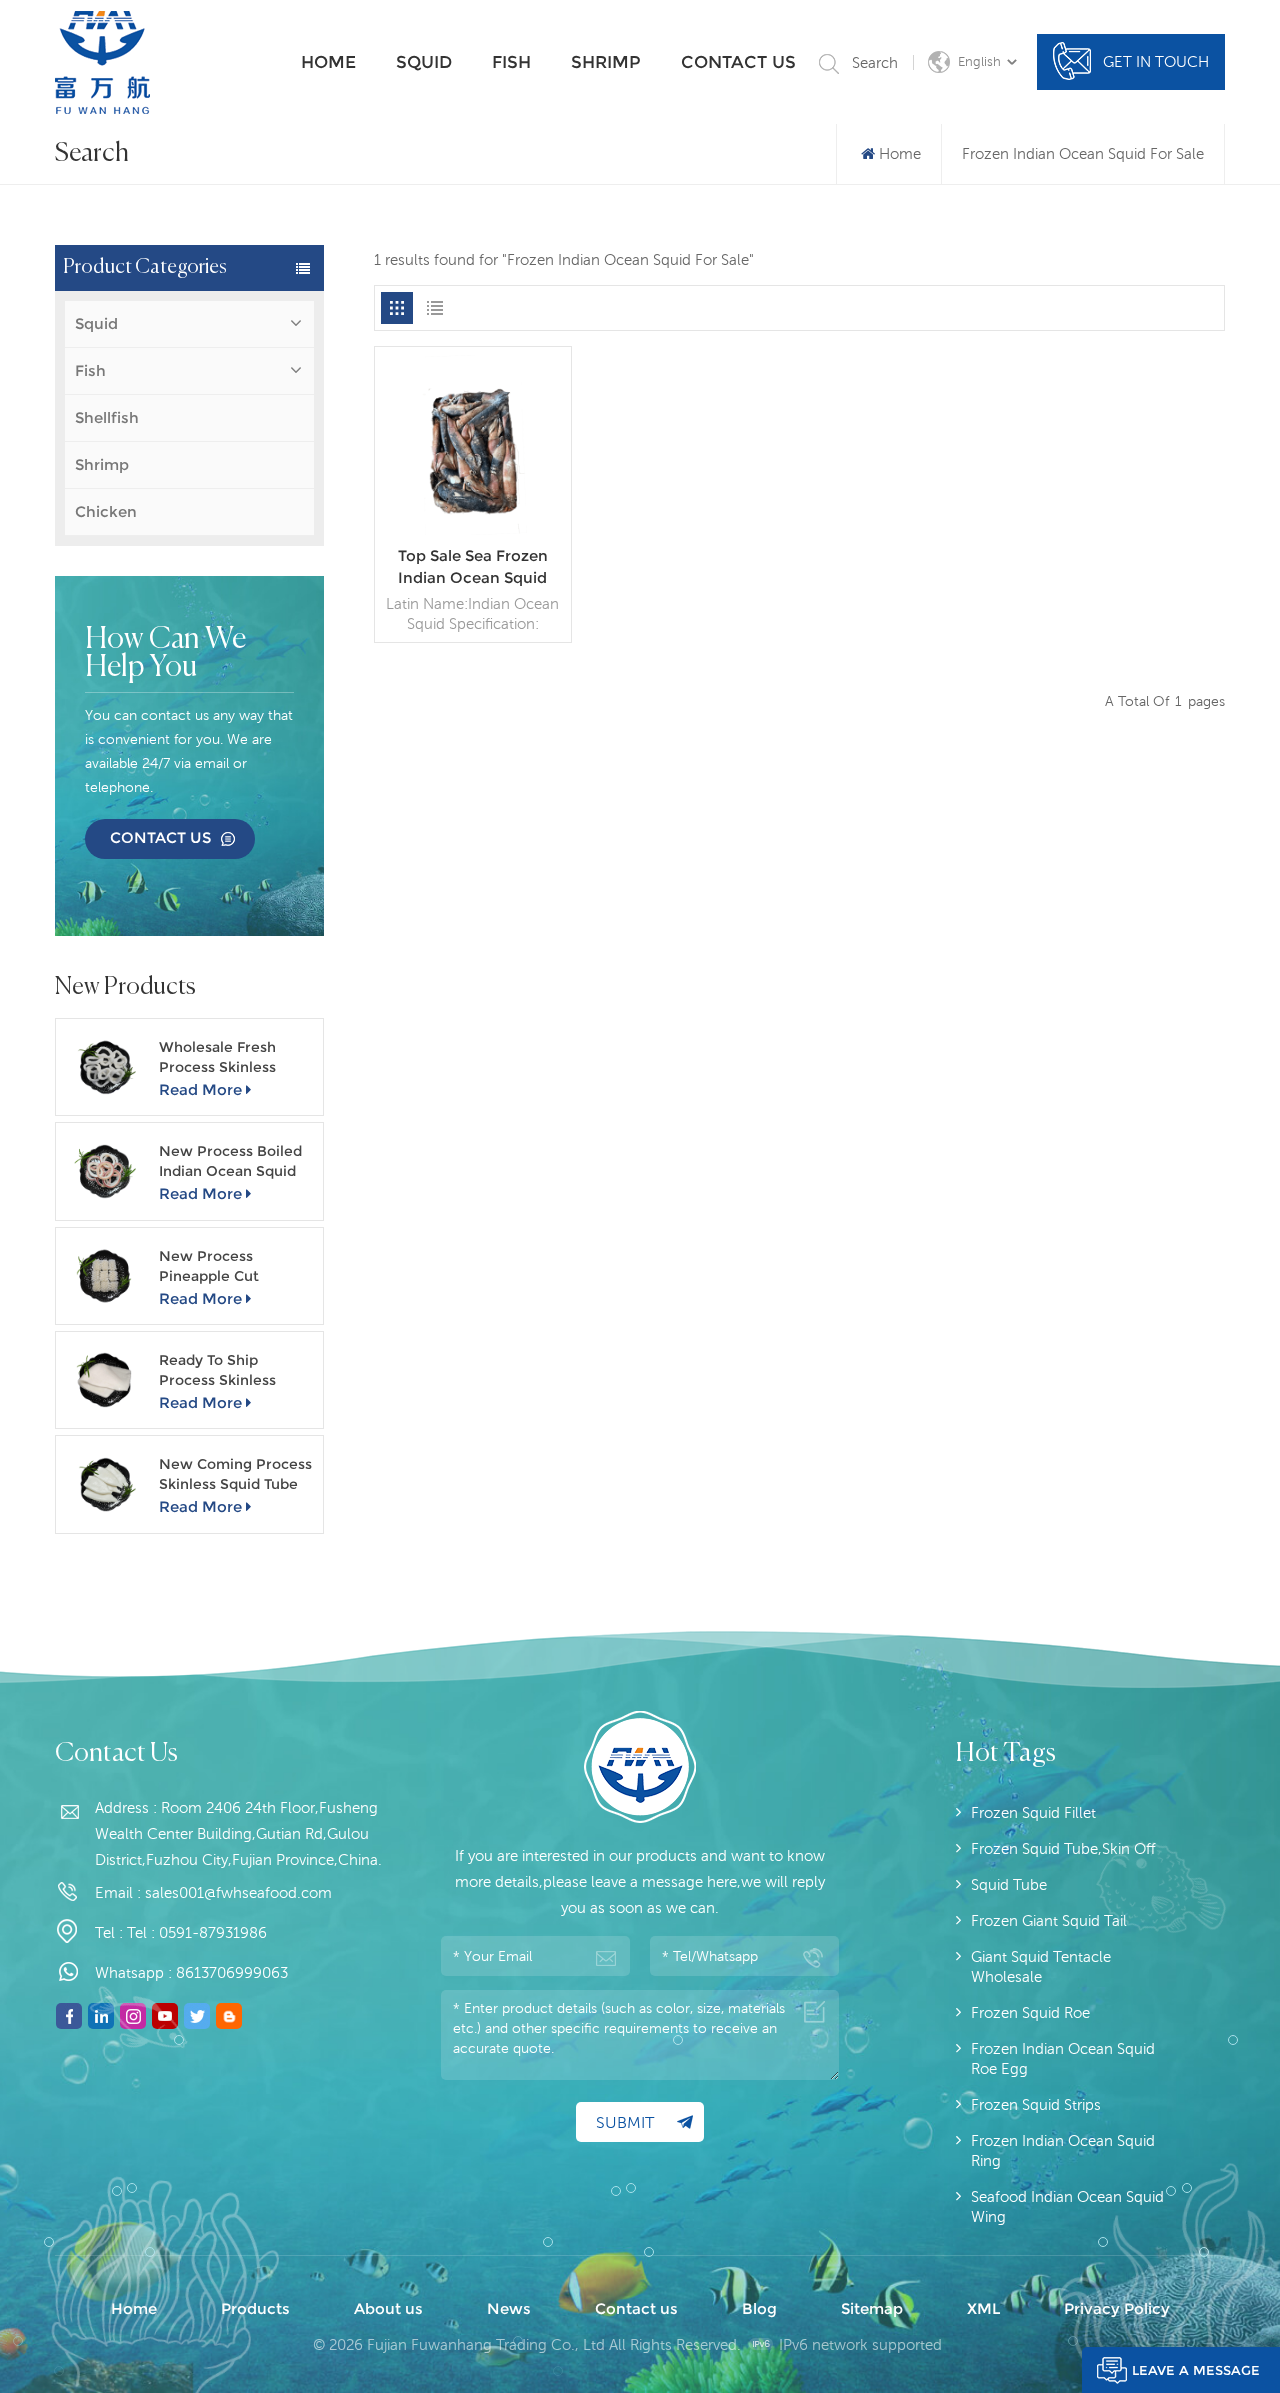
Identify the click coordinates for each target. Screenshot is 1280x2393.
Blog (759, 2308)
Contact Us (160, 837)
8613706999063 (232, 1972)
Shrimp (606, 62)
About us (388, 2308)
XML (983, 2308)
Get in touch (1156, 61)
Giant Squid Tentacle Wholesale (1041, 1966)
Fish (511, 62)
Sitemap (872, 2308)
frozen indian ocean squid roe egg (1063, 2058)
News (509, 2308)
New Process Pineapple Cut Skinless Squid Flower (236, 1266)
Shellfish (107, 417)
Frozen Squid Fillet (1033, 1812)
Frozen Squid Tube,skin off (1063, 1848)
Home (328, 62)
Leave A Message (1196, 2370)
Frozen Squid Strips (1036, 2104)
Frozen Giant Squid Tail (1049, 1920)
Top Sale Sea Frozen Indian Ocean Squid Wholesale (473, 567)
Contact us (738, 62)
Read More (200, 1089)
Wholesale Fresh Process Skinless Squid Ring (217, 1057)
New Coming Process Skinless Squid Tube (235, 1474)
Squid (424, 62)
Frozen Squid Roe (1030, 2012)
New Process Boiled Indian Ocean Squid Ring (230, 1161)
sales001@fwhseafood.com (238, 1892)
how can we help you (165, 654)
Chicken (106, 511)
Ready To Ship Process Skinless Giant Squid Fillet (219, 1370)
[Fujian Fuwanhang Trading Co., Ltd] (102, 62)
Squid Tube (1009, 1884)
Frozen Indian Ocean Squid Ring (1063, 2150)
